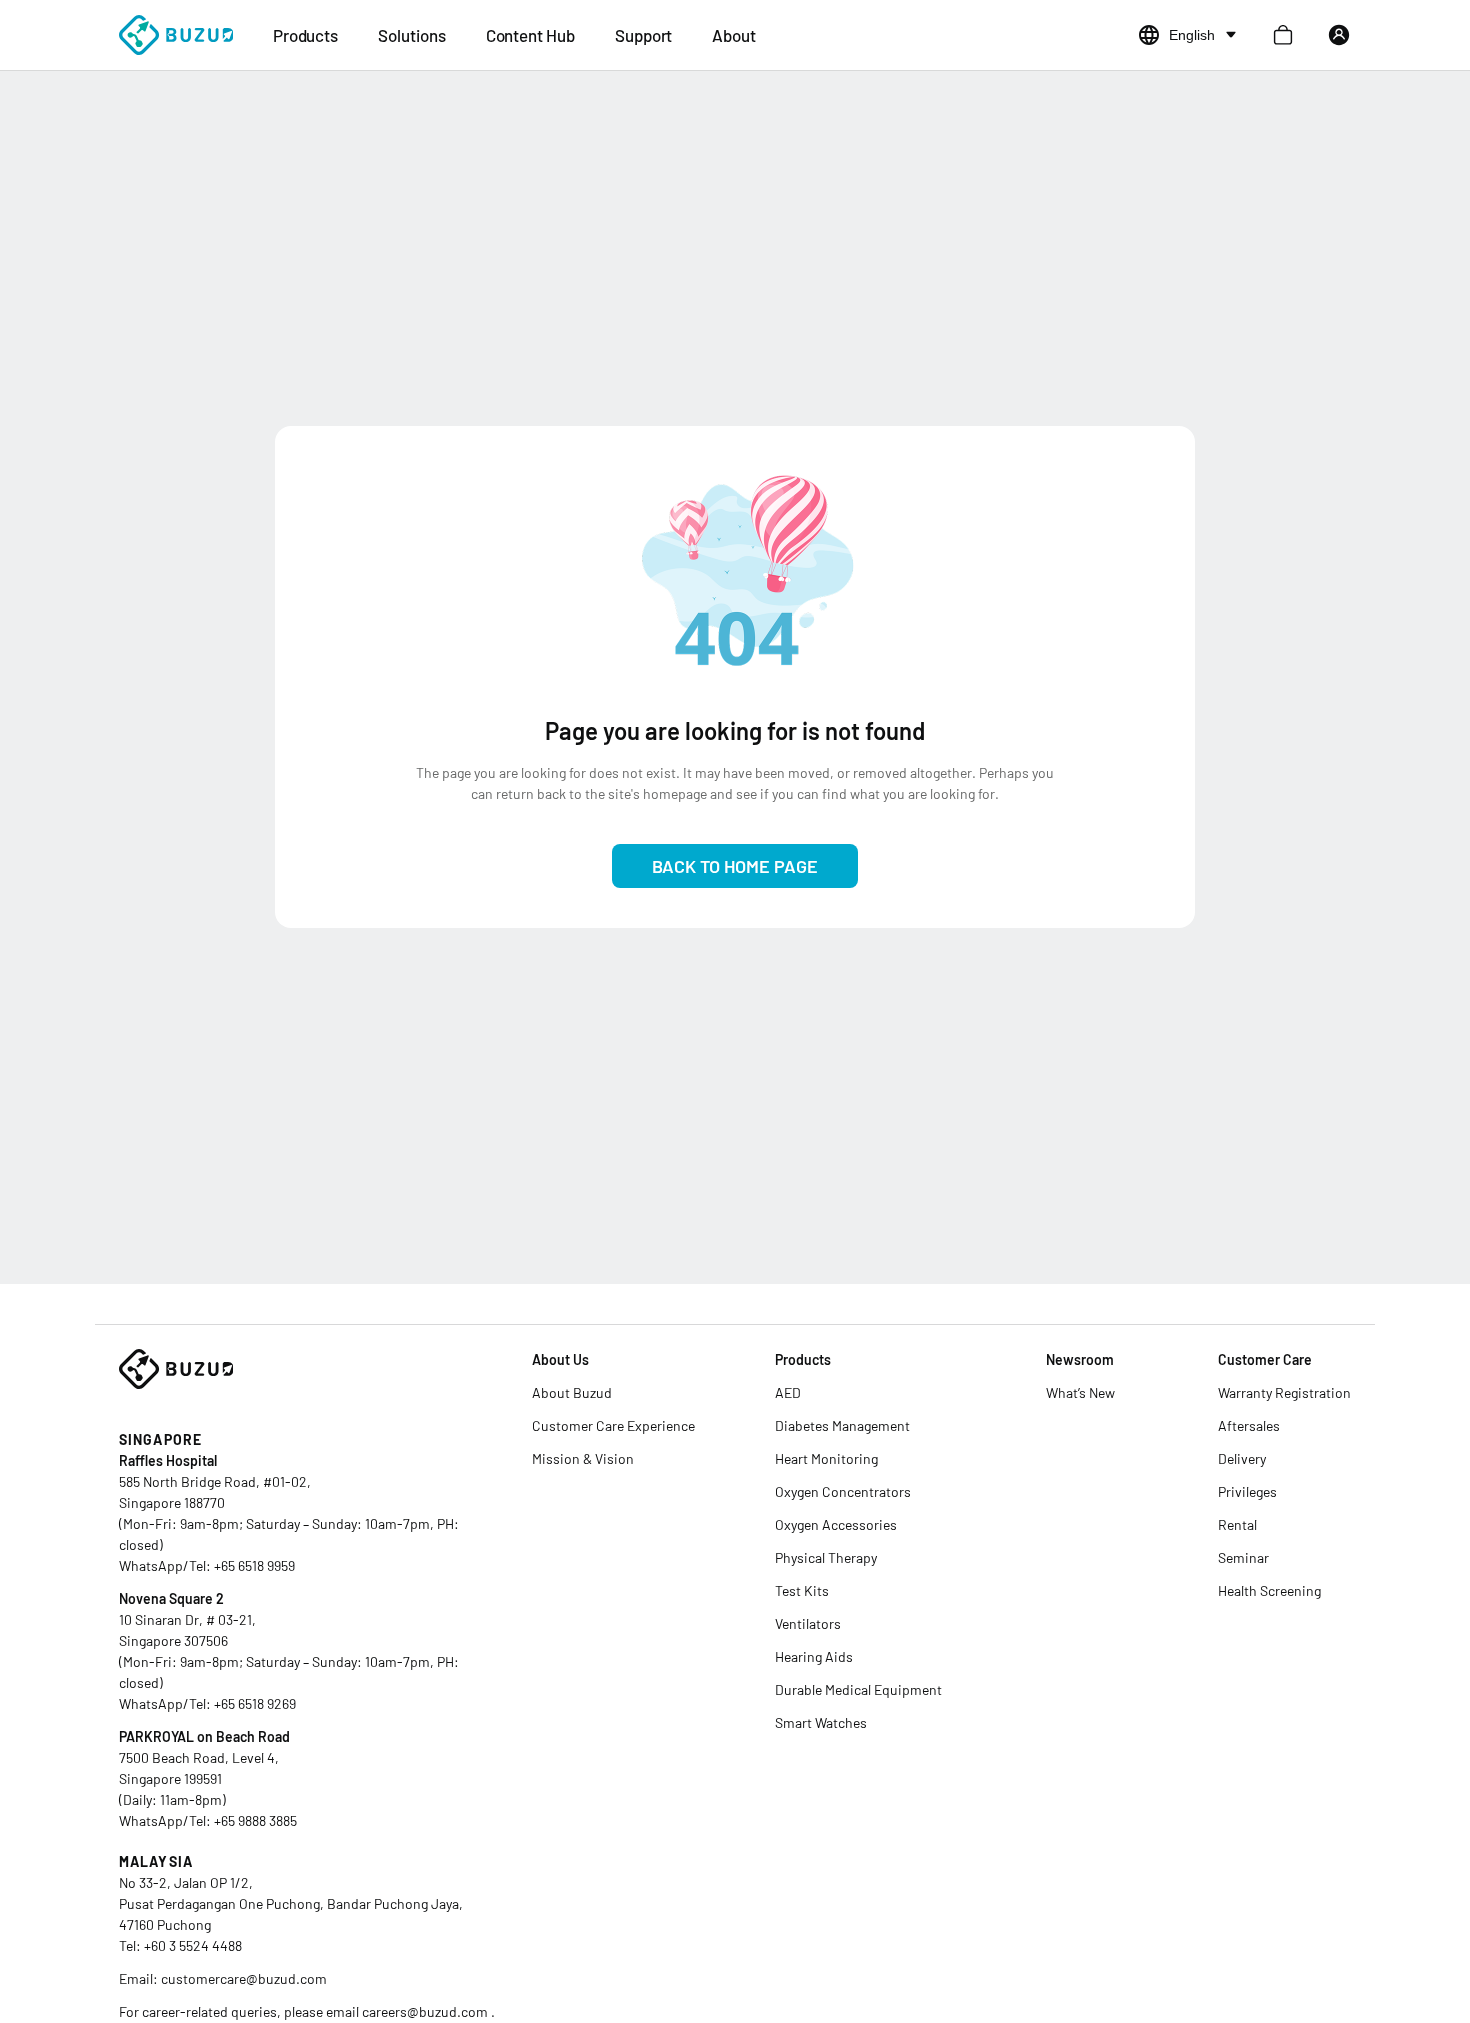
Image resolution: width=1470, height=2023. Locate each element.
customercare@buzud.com (244, 1978)
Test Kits (802, 1590)
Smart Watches (821, 1722)
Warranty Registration (1284, 1392)
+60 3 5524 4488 (193, 1945)
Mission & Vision (583, 1458)
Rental (1237, 1524)
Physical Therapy (826, 1557)
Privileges (1247, 1491)
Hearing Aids (814, 1656)
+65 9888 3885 (255, 1820)
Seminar (1243, 1557)
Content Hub (530, 35)
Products (305, 35)
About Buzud (572, 1392)
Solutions (411, 35)
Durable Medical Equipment (858, 1689)
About (734, 35)
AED (788, 1392)
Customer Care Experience (613, 1425)
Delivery (1242, 1458)
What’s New (1080, 1392)
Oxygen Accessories (836, 1524)
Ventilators (808, 1623)
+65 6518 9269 (255, 1703)
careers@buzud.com (426, 2011)
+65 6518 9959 (254, 1565)
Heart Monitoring (826, 1458)
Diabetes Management (842, 1425)
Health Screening (1269, 1590)
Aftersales (1249, 1425)
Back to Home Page (735, 866)
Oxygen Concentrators (843, 1491)
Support (644, 35)
